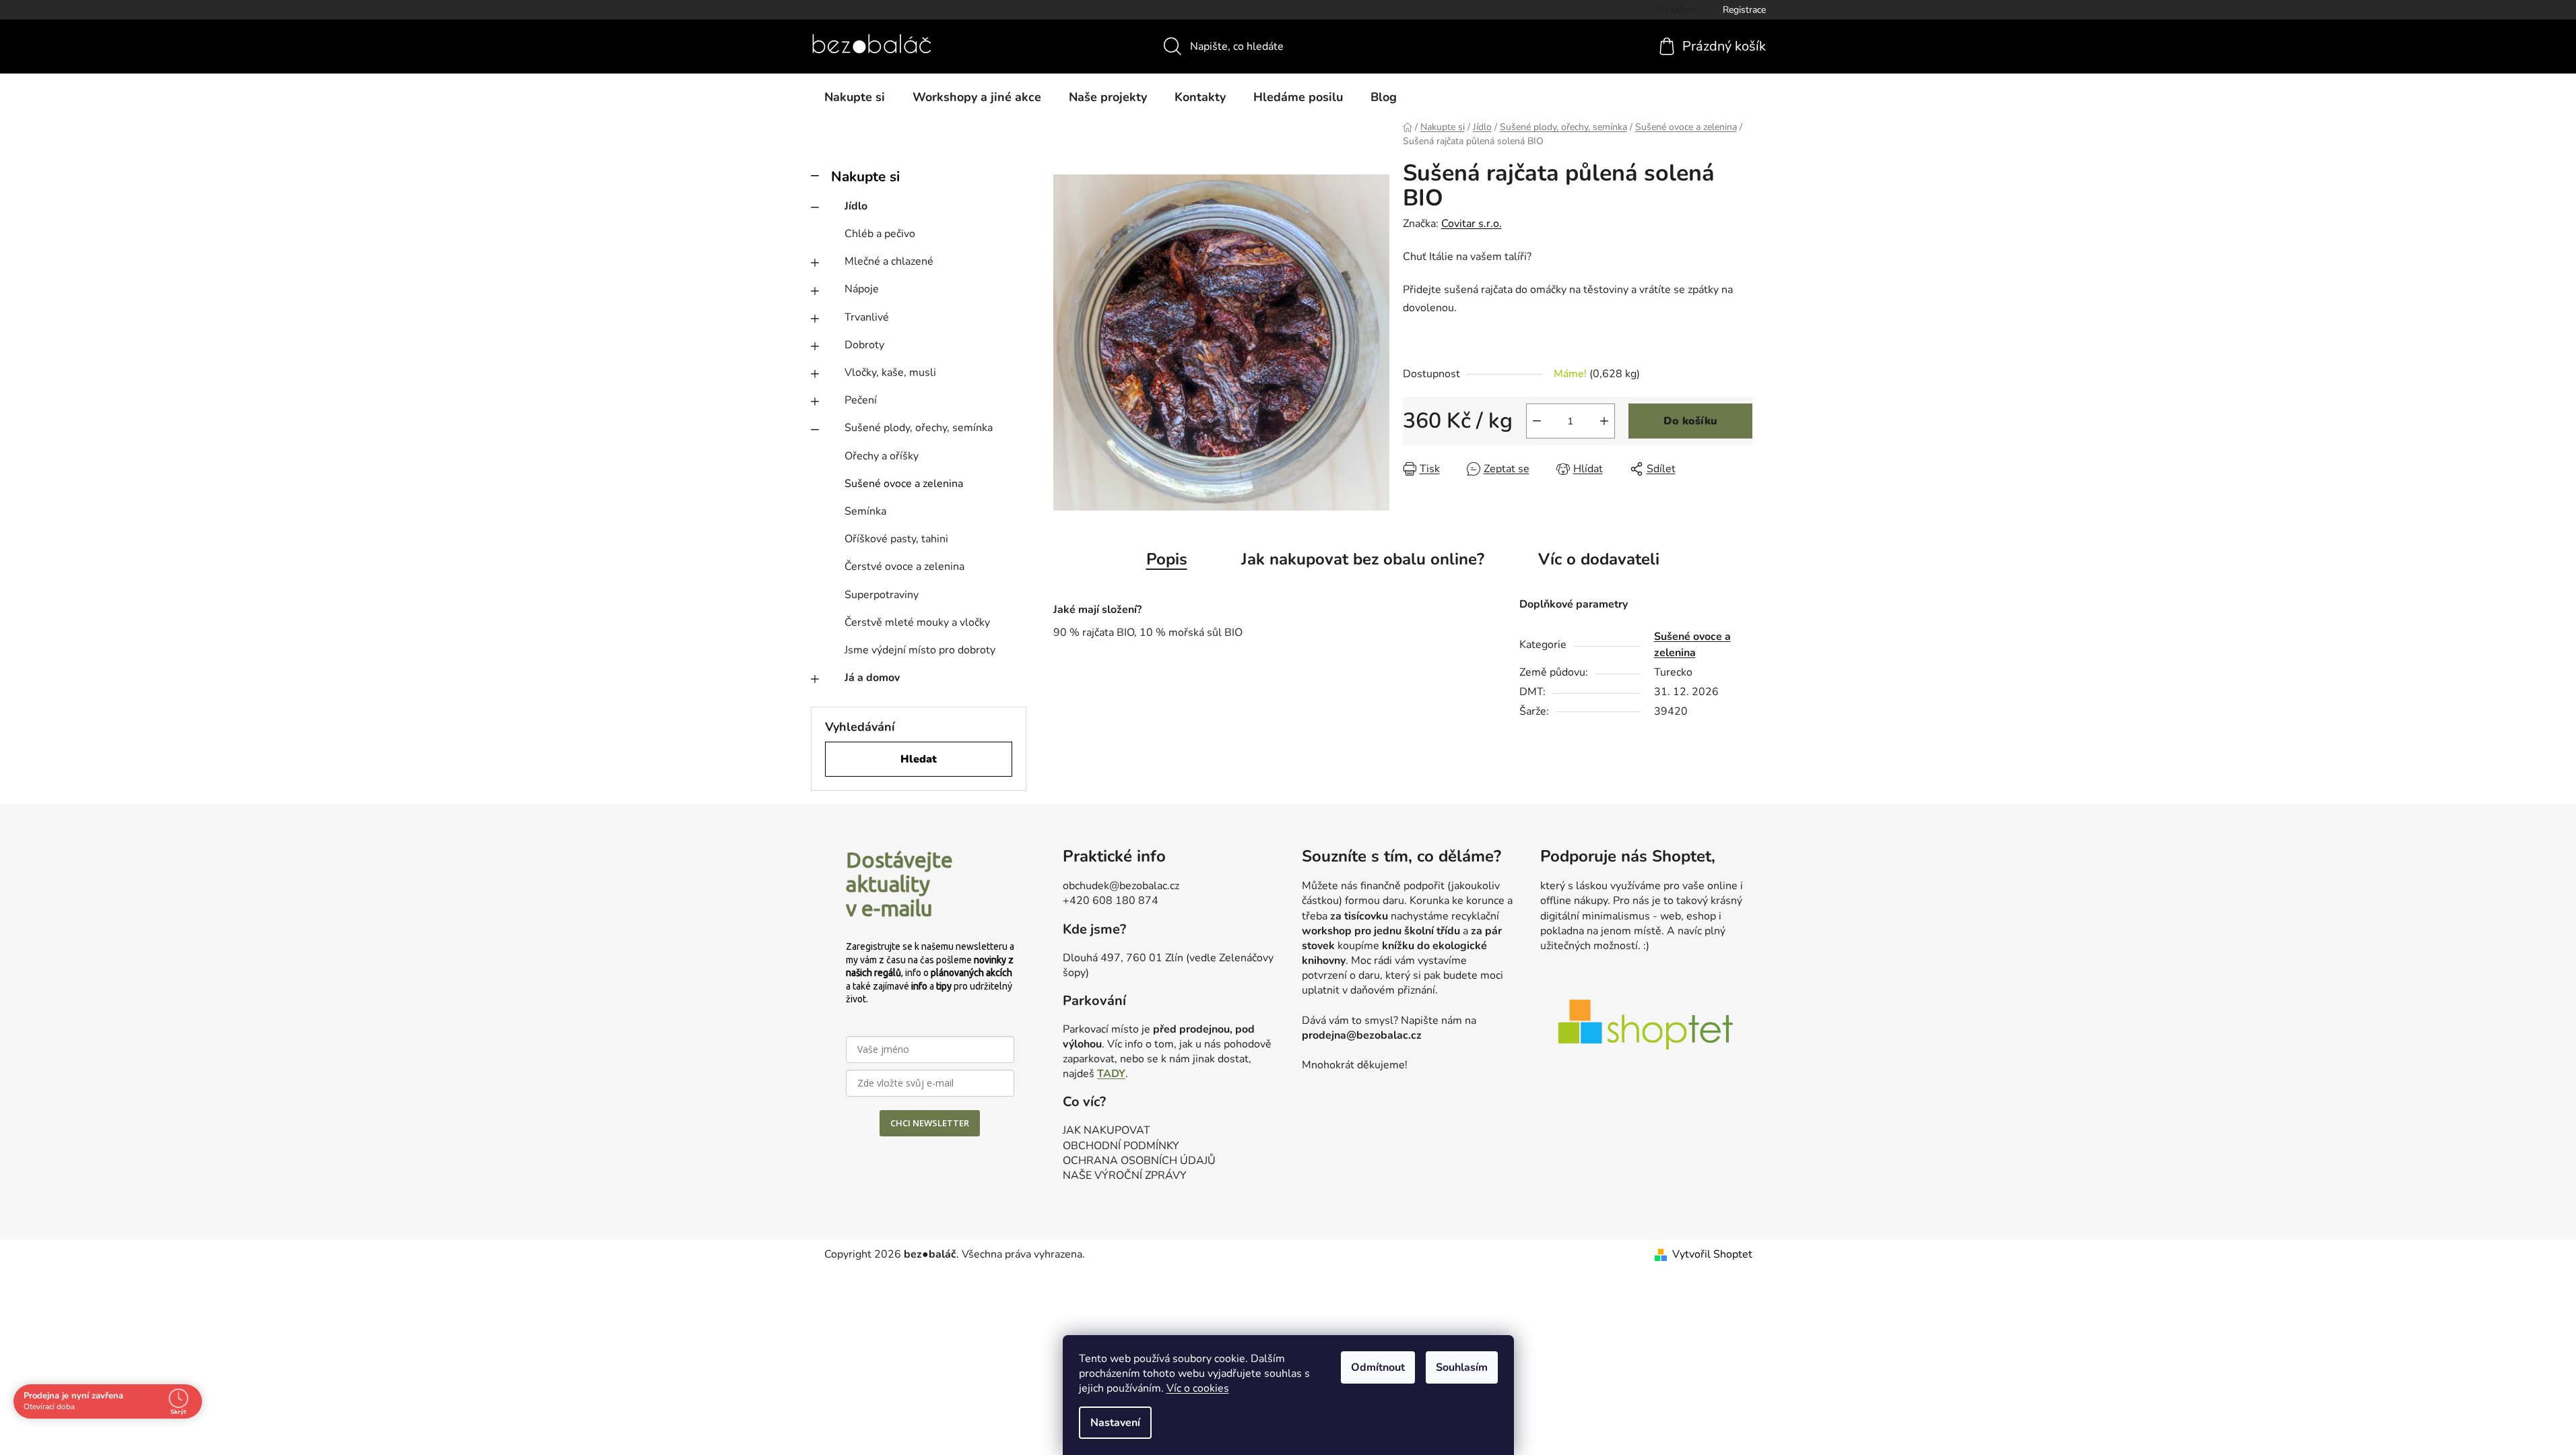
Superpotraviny (882, 595)
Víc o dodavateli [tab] (1599, 559)
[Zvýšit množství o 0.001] (1604, 421)
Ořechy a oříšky (882, 456)
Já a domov (872, 678)
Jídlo (856, 206)
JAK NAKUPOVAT (1107, 1130)
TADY (1111, 1074)
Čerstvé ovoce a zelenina (904, 567)
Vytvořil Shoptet (1712, 1254)
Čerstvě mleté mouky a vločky (917, 622)
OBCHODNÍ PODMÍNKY (1121, 1146)
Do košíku (1690, 421)
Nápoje (862, 289)
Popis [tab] (1167, 559)
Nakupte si (865, 176)
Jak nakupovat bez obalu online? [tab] (1363, 559)
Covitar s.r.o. (1472, 224)
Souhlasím (1462, 1367)
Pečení (861, 400)
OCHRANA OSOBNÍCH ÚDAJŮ (1139, 1161)
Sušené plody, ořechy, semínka (919, 428)
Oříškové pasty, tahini (896, 539)
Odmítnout (1378, 1367)
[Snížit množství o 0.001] (1537, 421)
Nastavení (1115, 1423)
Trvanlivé (867, 317)
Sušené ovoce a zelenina (904, 484)
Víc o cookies (1198, 1388)
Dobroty (864, 345)
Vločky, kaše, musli (890, 373)
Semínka (865, 511)
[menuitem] (855, 97)
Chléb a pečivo (880, 234)
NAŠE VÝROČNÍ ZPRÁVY (1125, 1175)
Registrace (1744, 10)
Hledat (919, 759)
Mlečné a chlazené (889, 261)
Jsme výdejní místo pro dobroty (920, 650)
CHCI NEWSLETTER (930, 1123)
